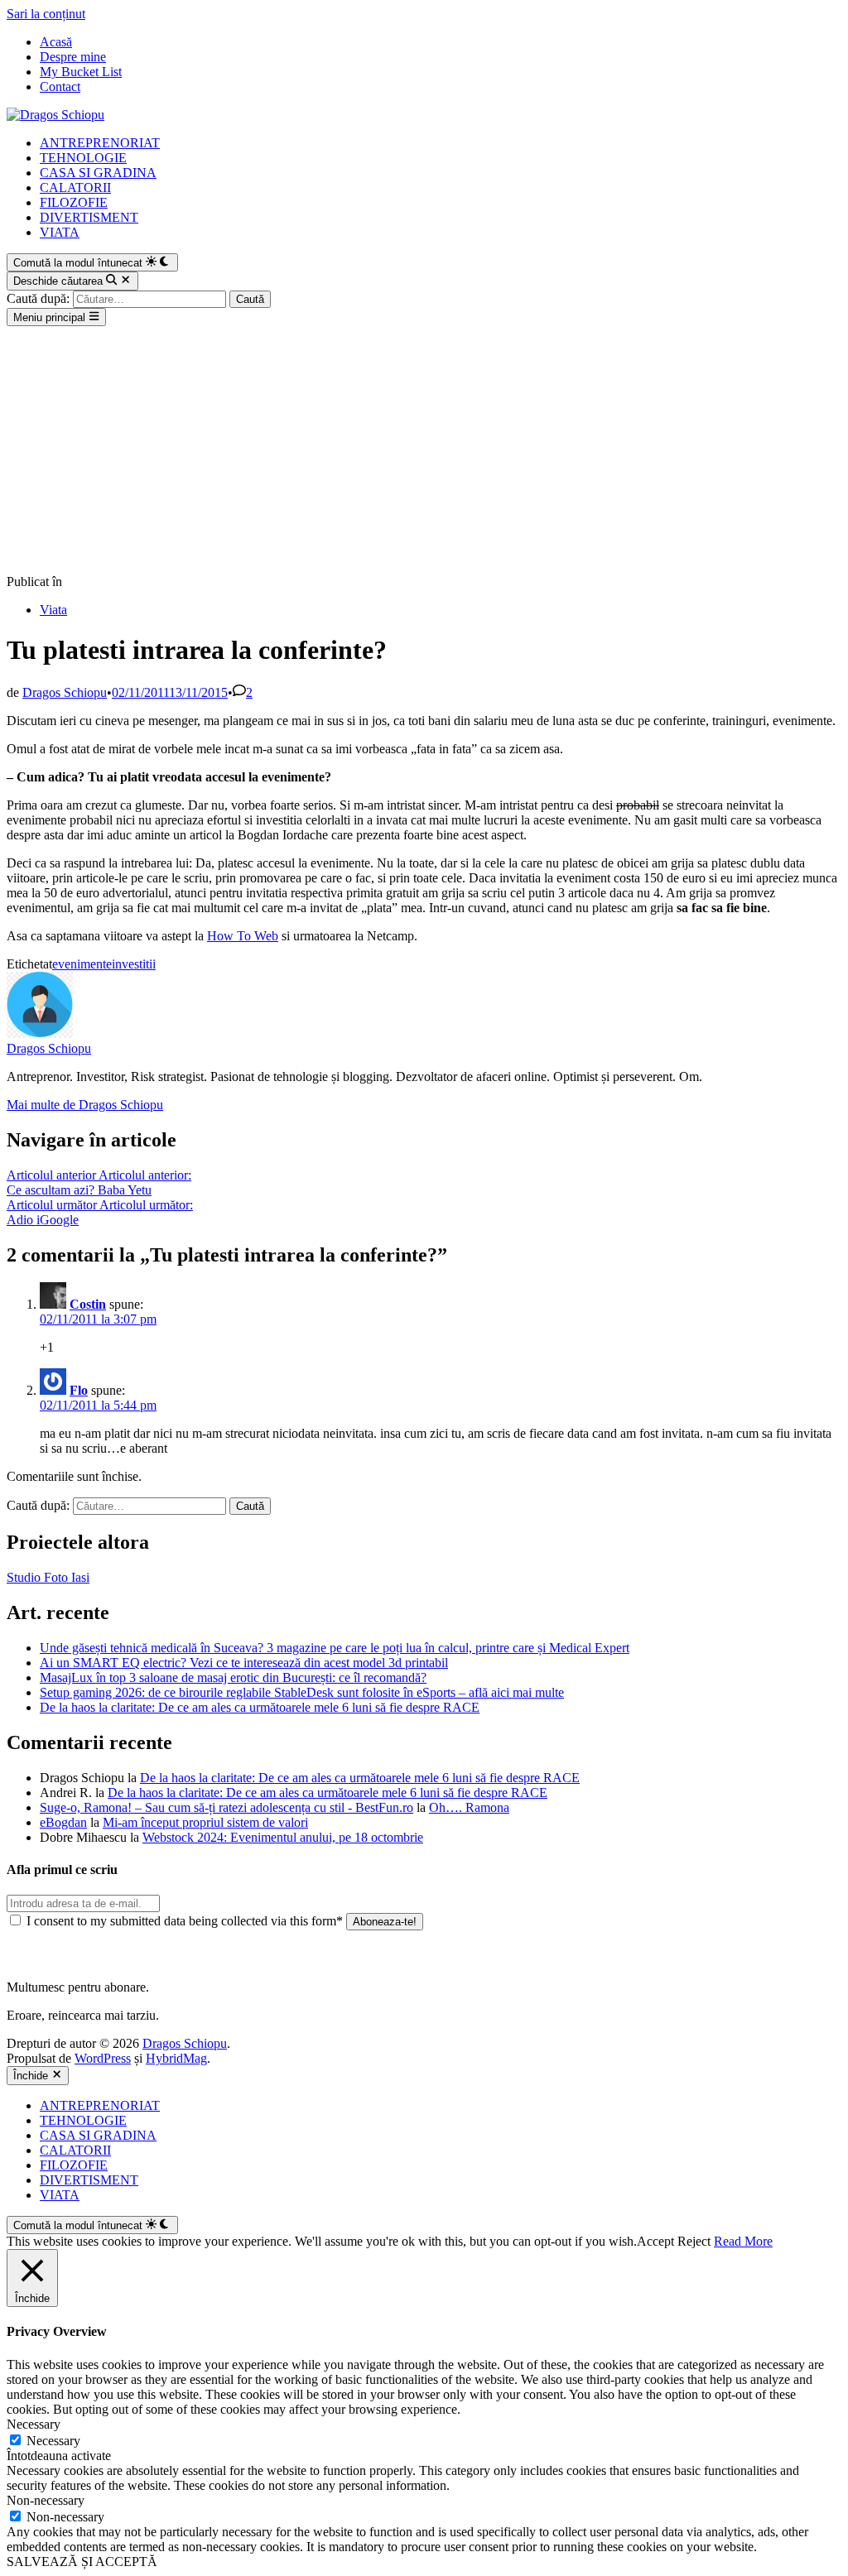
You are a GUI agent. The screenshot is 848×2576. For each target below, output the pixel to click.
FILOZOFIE (74, 202)
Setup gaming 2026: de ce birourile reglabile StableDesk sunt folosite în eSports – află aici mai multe (302, 1692)
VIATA (60, 232)
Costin (88, 1304)
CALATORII (75, 187)
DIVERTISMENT (89, 217)
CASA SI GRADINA (98, 173)
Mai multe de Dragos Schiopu (85, 1105)
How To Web (243, 936)
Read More (743, 2241)
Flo (79, 1390)
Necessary (53, 2441)
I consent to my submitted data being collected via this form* (185, 1921)
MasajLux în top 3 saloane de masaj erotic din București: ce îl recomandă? (233, 1677)
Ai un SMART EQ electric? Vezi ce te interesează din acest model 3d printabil (244, 1663)
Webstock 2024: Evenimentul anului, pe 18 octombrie (283, 1837)
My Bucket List (81, 72)
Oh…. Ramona (469, 1807)
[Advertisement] (424, 450)
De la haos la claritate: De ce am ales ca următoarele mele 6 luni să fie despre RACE (260, 1707)
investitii (134, 964)
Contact (60, 87)
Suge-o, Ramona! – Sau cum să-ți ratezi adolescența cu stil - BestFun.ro (226, 1807)
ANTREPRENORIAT (100, 143)
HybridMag (176, 2058)
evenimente (82, 964)
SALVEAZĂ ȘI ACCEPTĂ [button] (82, 2562)
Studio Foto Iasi (48, 1577)
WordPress (103, 2058)
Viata (53, 610)
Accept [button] (655, 2241)
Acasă (56, 42)
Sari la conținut (46, 14)
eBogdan (63, 1822)
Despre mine (73, 57)
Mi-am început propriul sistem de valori (205, 1822)
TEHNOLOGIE (83, 158)
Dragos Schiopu (65, 692)
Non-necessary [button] (46, 2500)
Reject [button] (694, 2241)
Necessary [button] (34, 2424)
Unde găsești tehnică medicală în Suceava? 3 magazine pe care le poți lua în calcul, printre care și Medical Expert (335, 1648)
